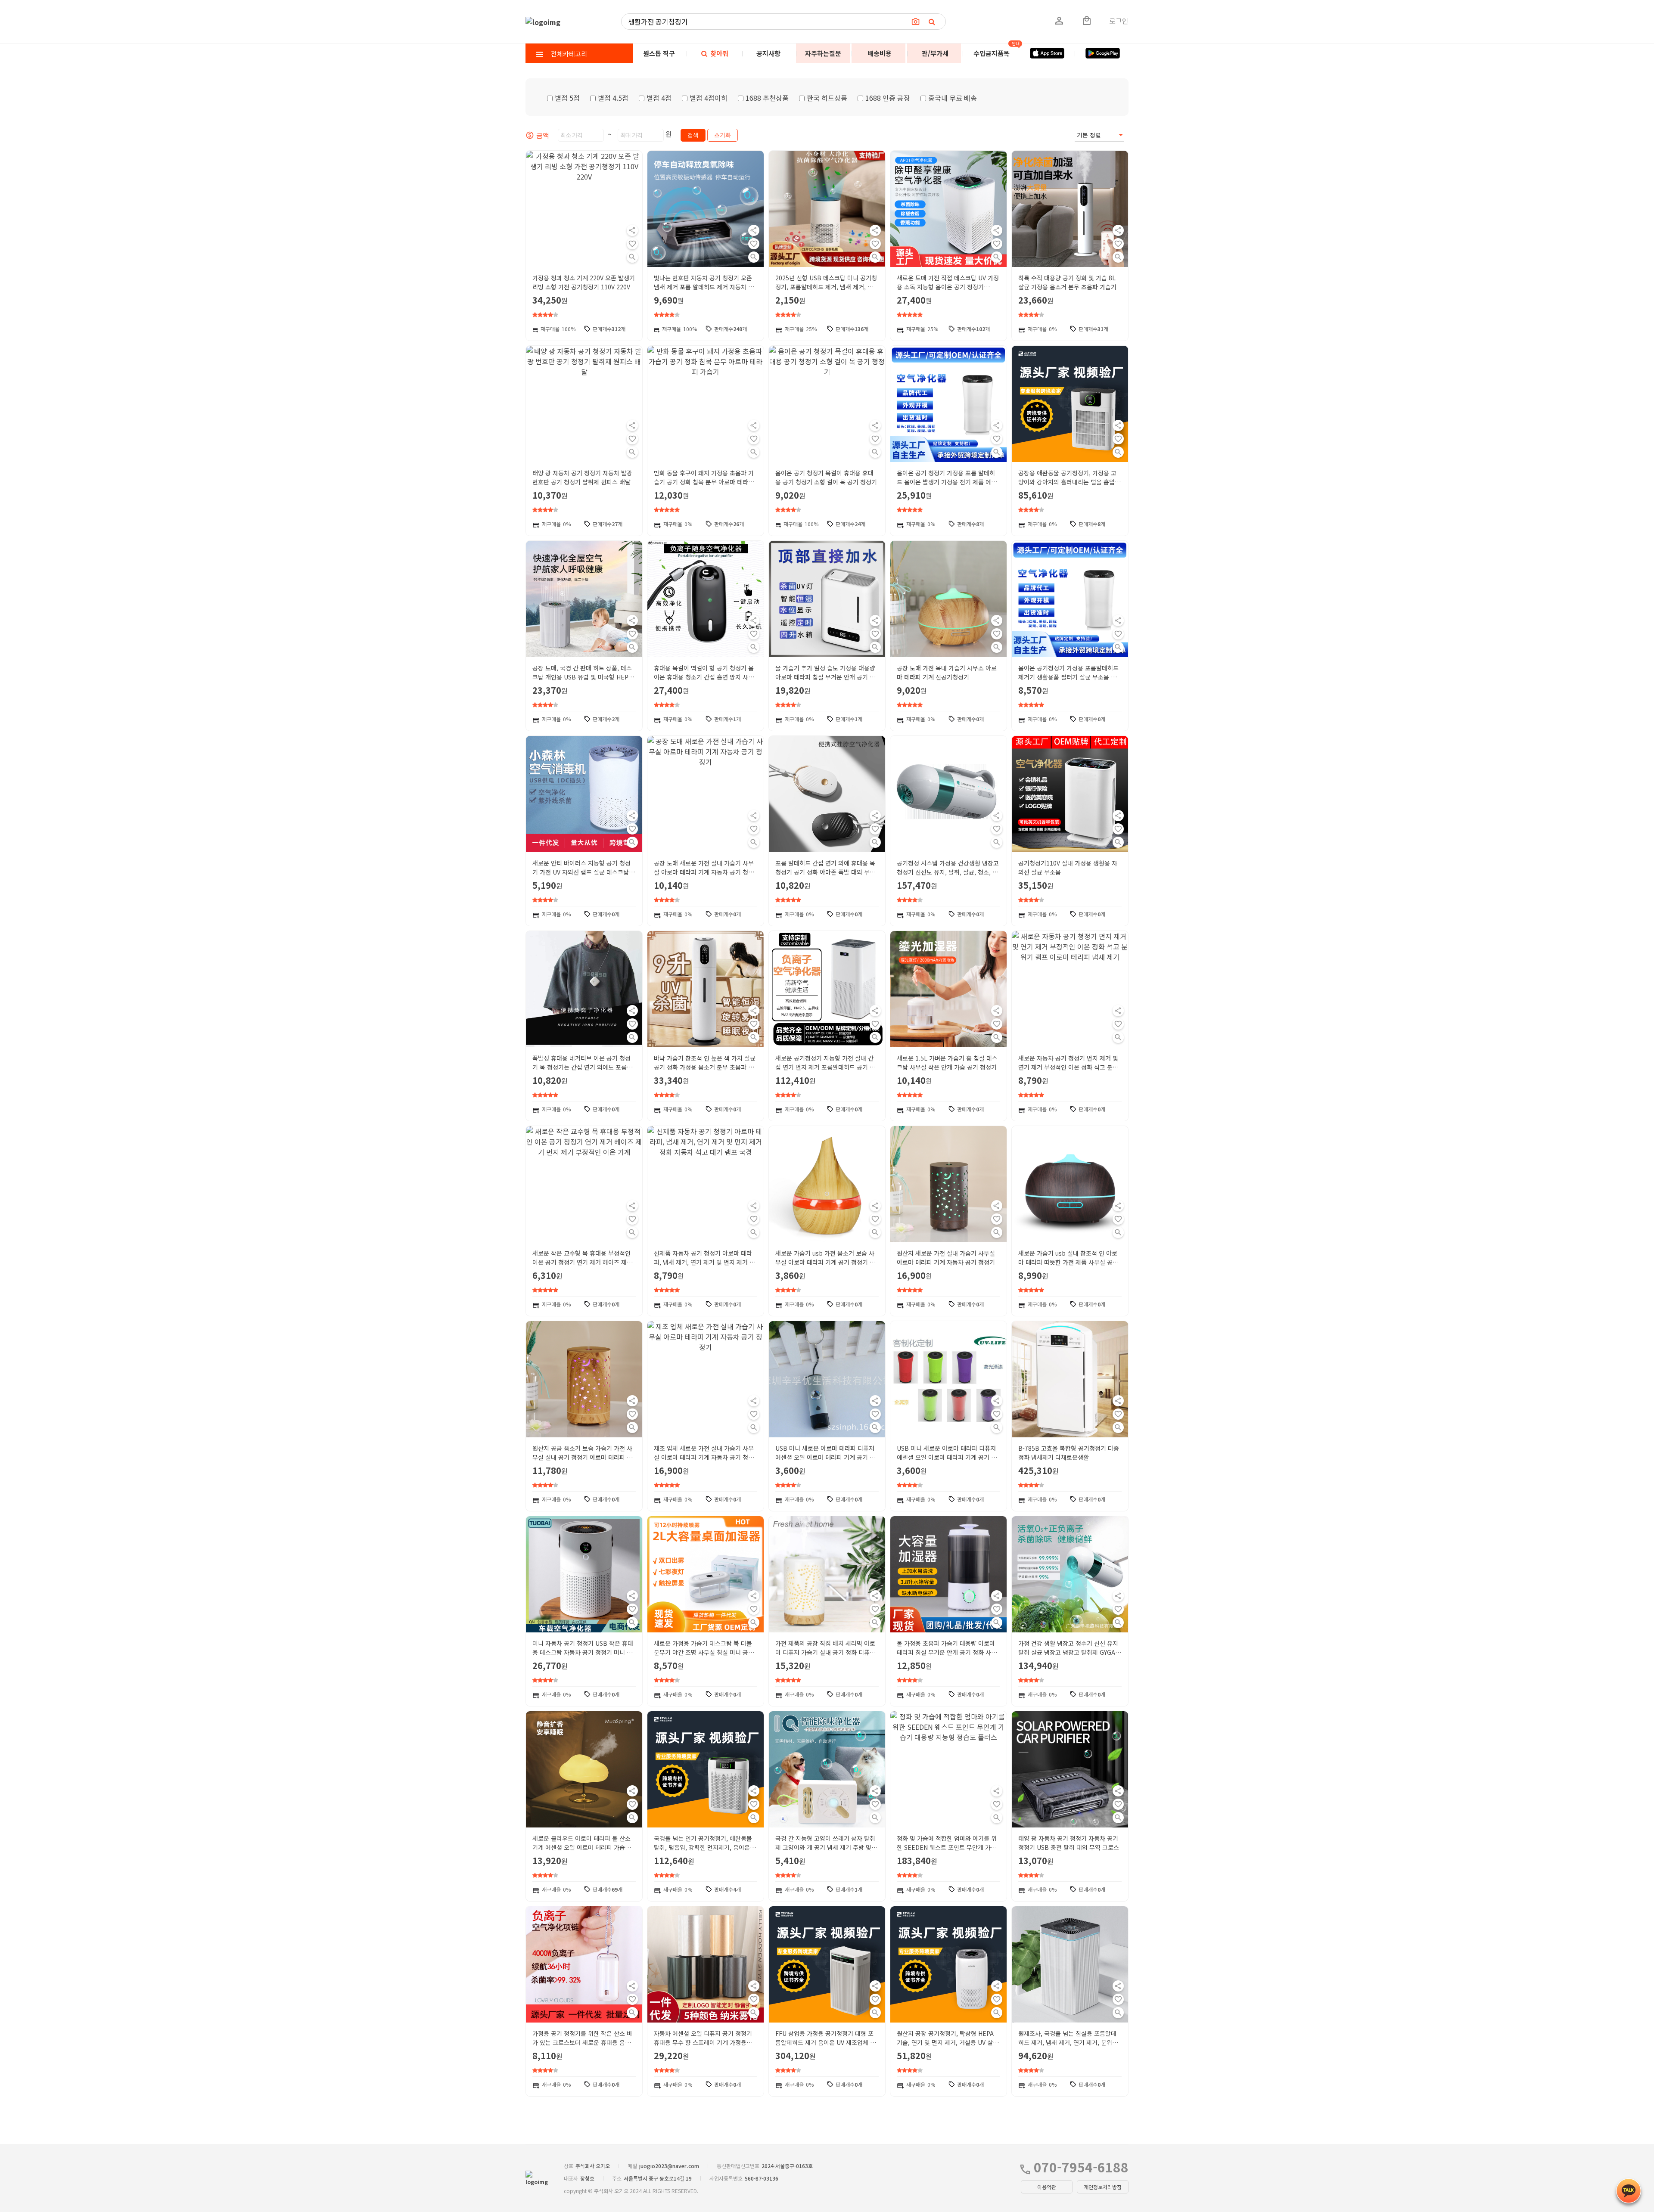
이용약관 (1047, 2187)
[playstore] (1103, 53)
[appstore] (1047, 53)
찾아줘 (718, 53)
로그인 (1119, 21)
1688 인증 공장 (888, 98)
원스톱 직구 (659, 53)
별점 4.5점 (613, 98)
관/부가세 (935, 53)
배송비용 (880, 53)
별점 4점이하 (709, 98)
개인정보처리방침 (1103, 2187)
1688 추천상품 (767, 98)
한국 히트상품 (827, 98)
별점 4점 (659, 98)
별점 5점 (567, 98)
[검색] (932, 22)
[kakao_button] (1629, 2191)
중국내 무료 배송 (953, 98)
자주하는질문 (823, 53)
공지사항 (768, 53)
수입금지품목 (992, 53)
